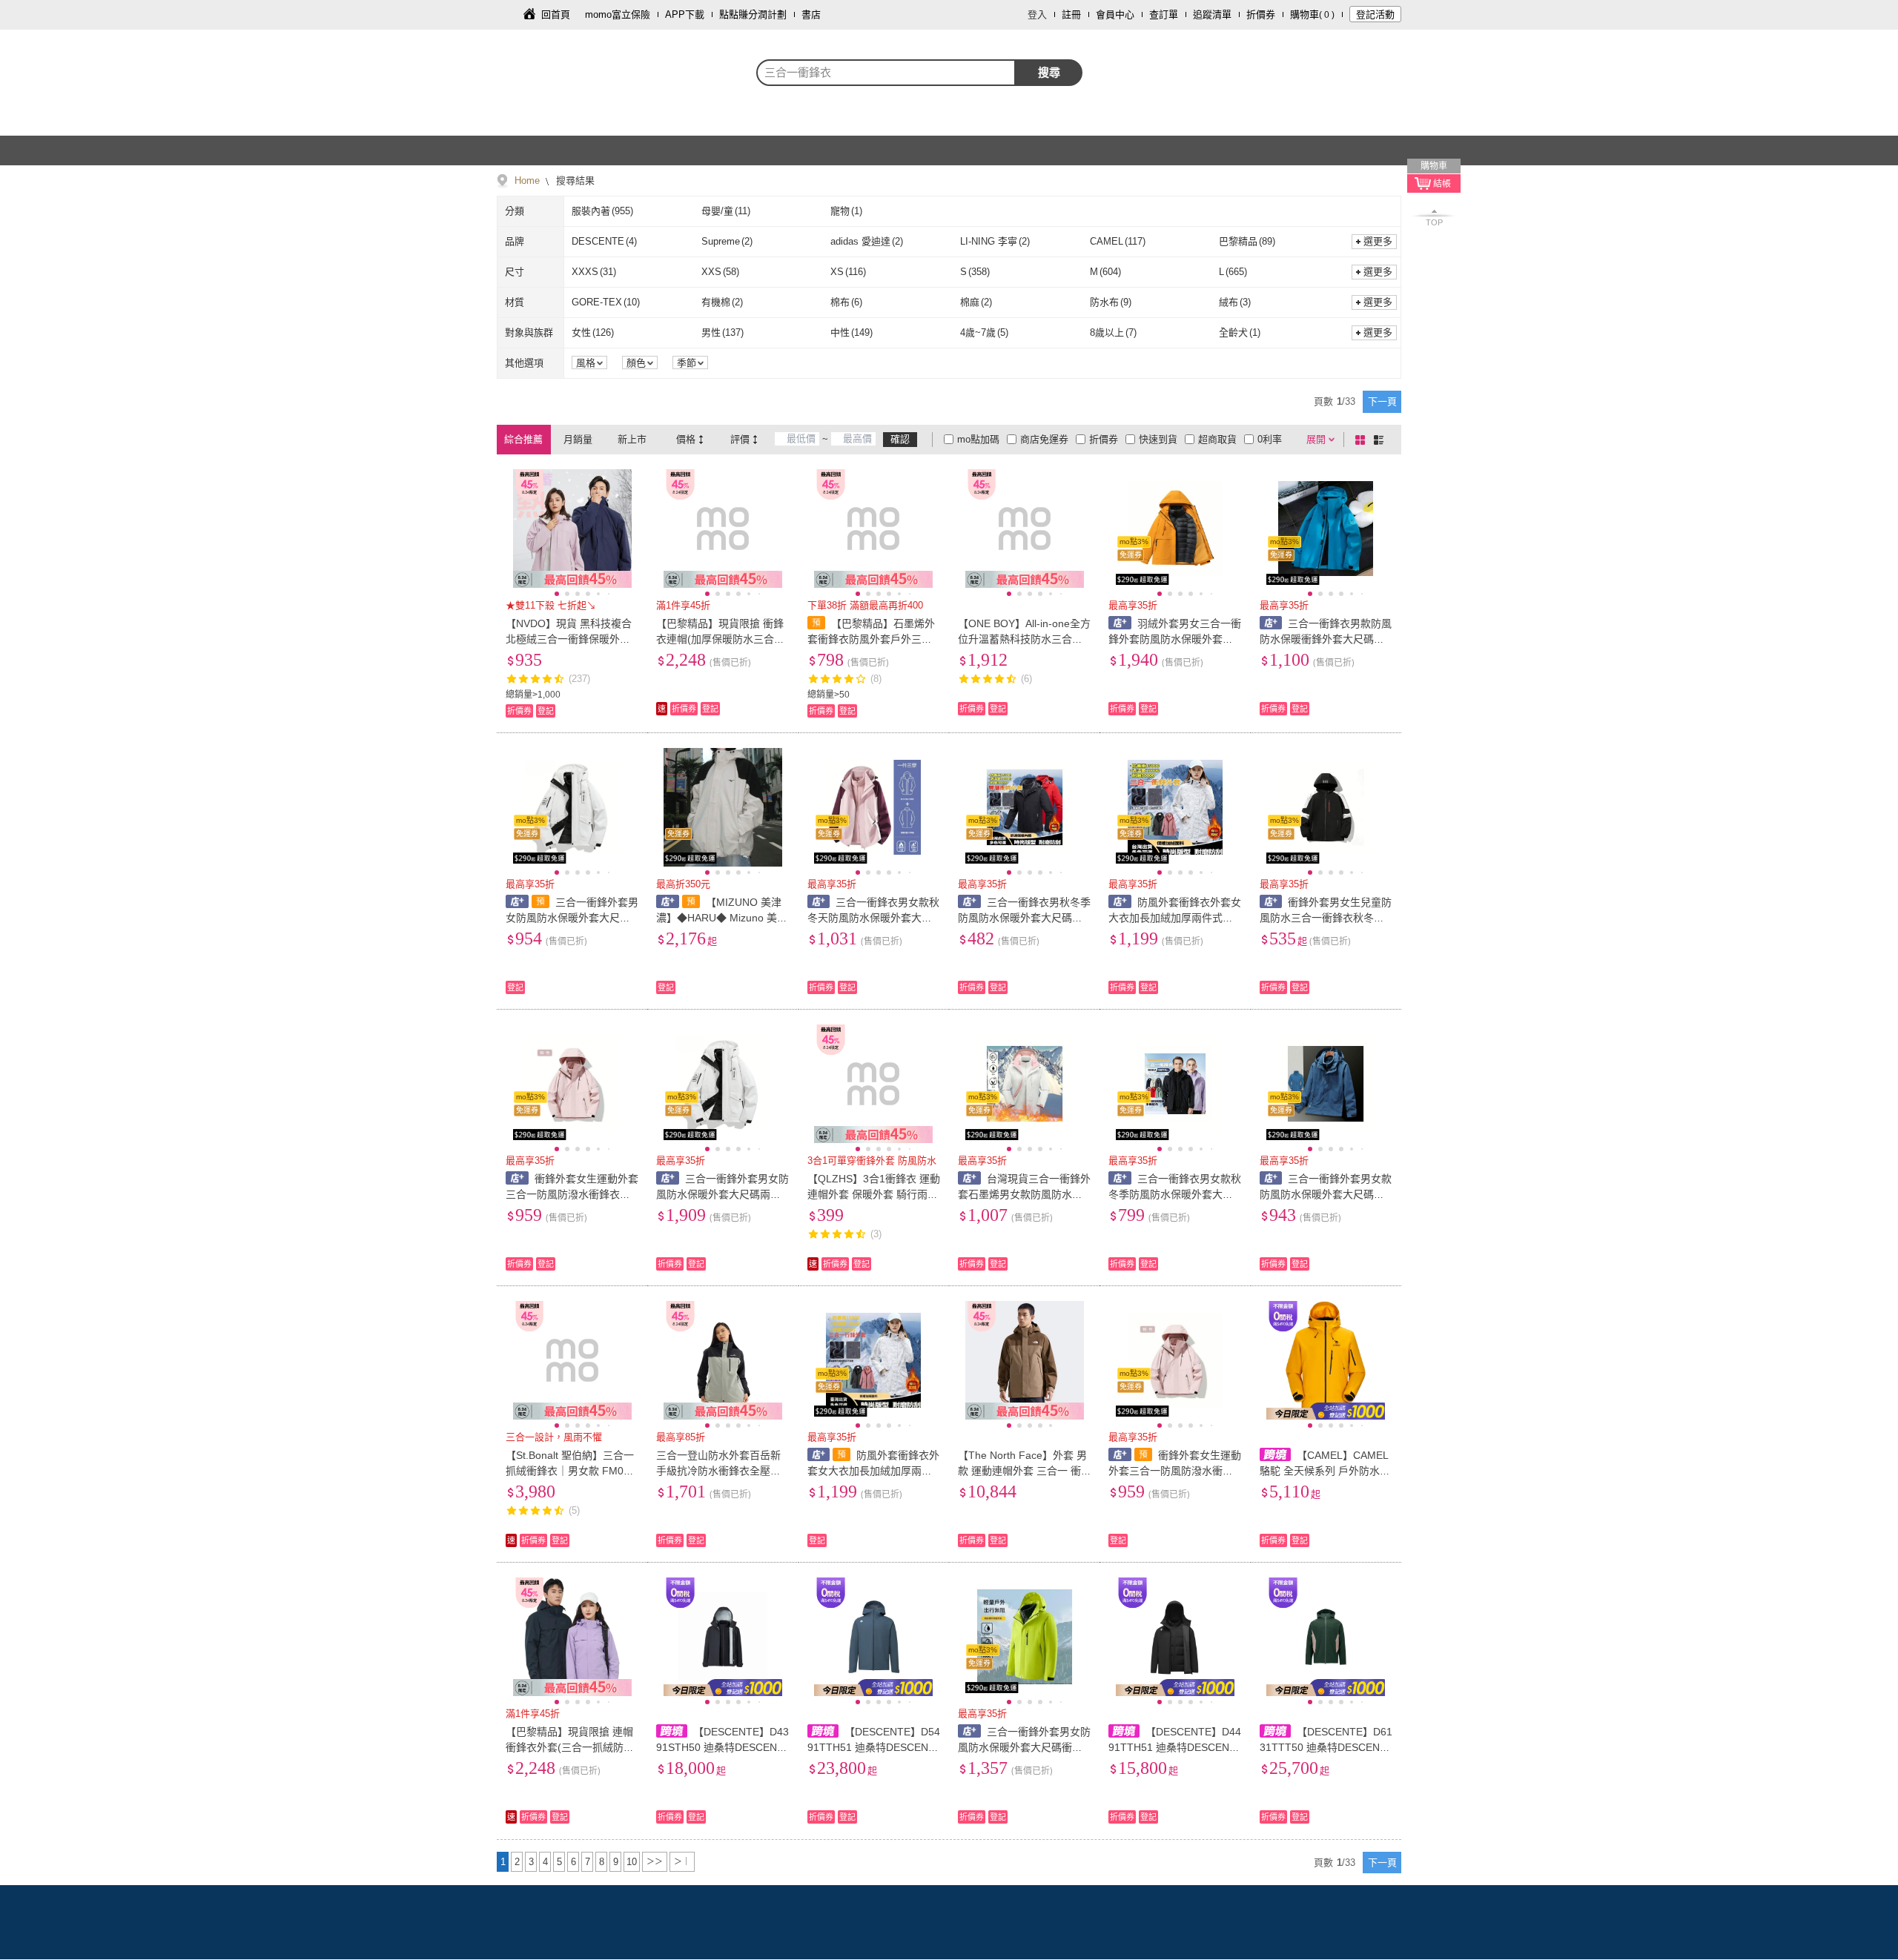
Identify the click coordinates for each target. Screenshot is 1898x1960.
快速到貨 (1158, 439)
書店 (811, 14)
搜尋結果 (574, 181)
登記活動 (1375, 14)
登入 (1037, 14)
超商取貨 (1217, 439)
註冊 (1071, 14)
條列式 (1381, 440)
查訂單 (1164, 14)
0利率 (1270, 439)
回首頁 (556, 14)
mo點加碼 (978, 439)
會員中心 (1115, 14)
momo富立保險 (618, 14)
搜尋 (1049, 72)
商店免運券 (1044, 439)
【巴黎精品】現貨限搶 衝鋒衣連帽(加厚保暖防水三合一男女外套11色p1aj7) (720, 639)
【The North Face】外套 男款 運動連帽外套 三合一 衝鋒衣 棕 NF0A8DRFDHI (1022, 1471)
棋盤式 (1363, 440)
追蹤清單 (1212, 14)
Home (527, 181)
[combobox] (886, 73)
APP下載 (685, 14)
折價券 (1261, 14)
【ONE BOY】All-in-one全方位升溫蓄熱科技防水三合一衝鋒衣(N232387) (1024, 639)
